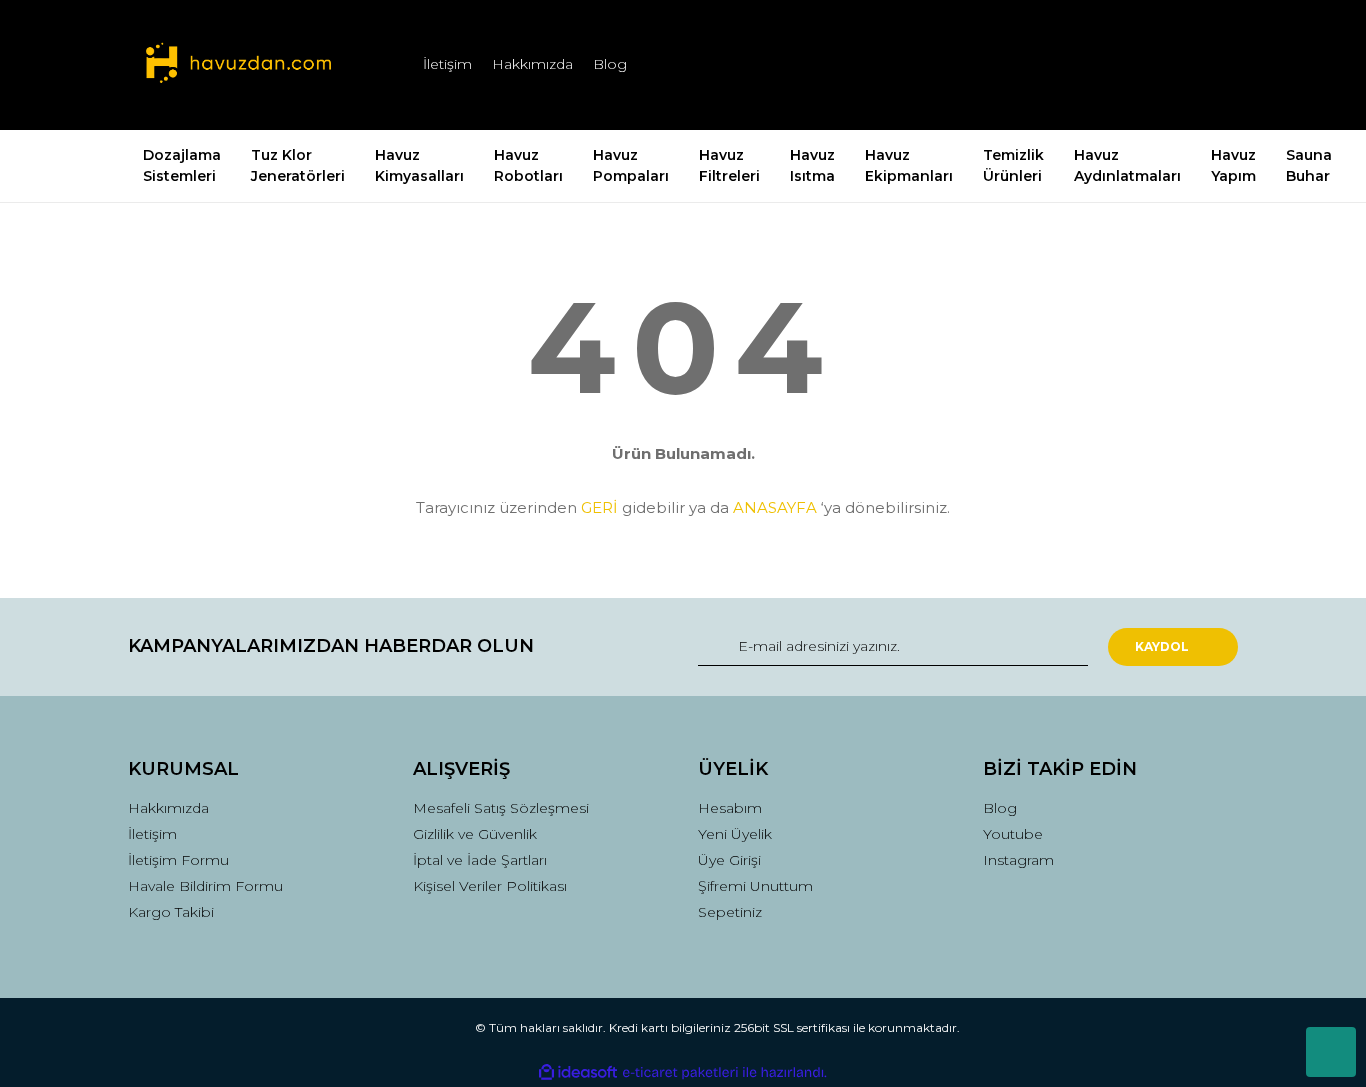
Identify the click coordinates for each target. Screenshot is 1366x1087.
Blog (610, 64)
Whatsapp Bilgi (1331, 1052)
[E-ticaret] (680, 1073)
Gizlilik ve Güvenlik (475, 834)
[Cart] (1214, 64)
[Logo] (238, 65)
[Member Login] (1111, 64)
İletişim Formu (178, 860)
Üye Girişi (729, 860)
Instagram (1018, 860)
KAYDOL (1162, 646)
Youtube (1013, 834)
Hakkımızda (532, 64)
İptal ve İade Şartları (480, 860)
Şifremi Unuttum (755, 886)
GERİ (599, 507)
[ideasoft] (578, 1072)
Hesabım (730, 808)
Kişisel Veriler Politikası (490, 886)
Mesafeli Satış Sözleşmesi (501, 808)
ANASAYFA (775, 507)
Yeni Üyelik (735, 834)
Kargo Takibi (171, 912)
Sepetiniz (730, 912)
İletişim (447, 64)
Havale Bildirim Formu (205, 886)
